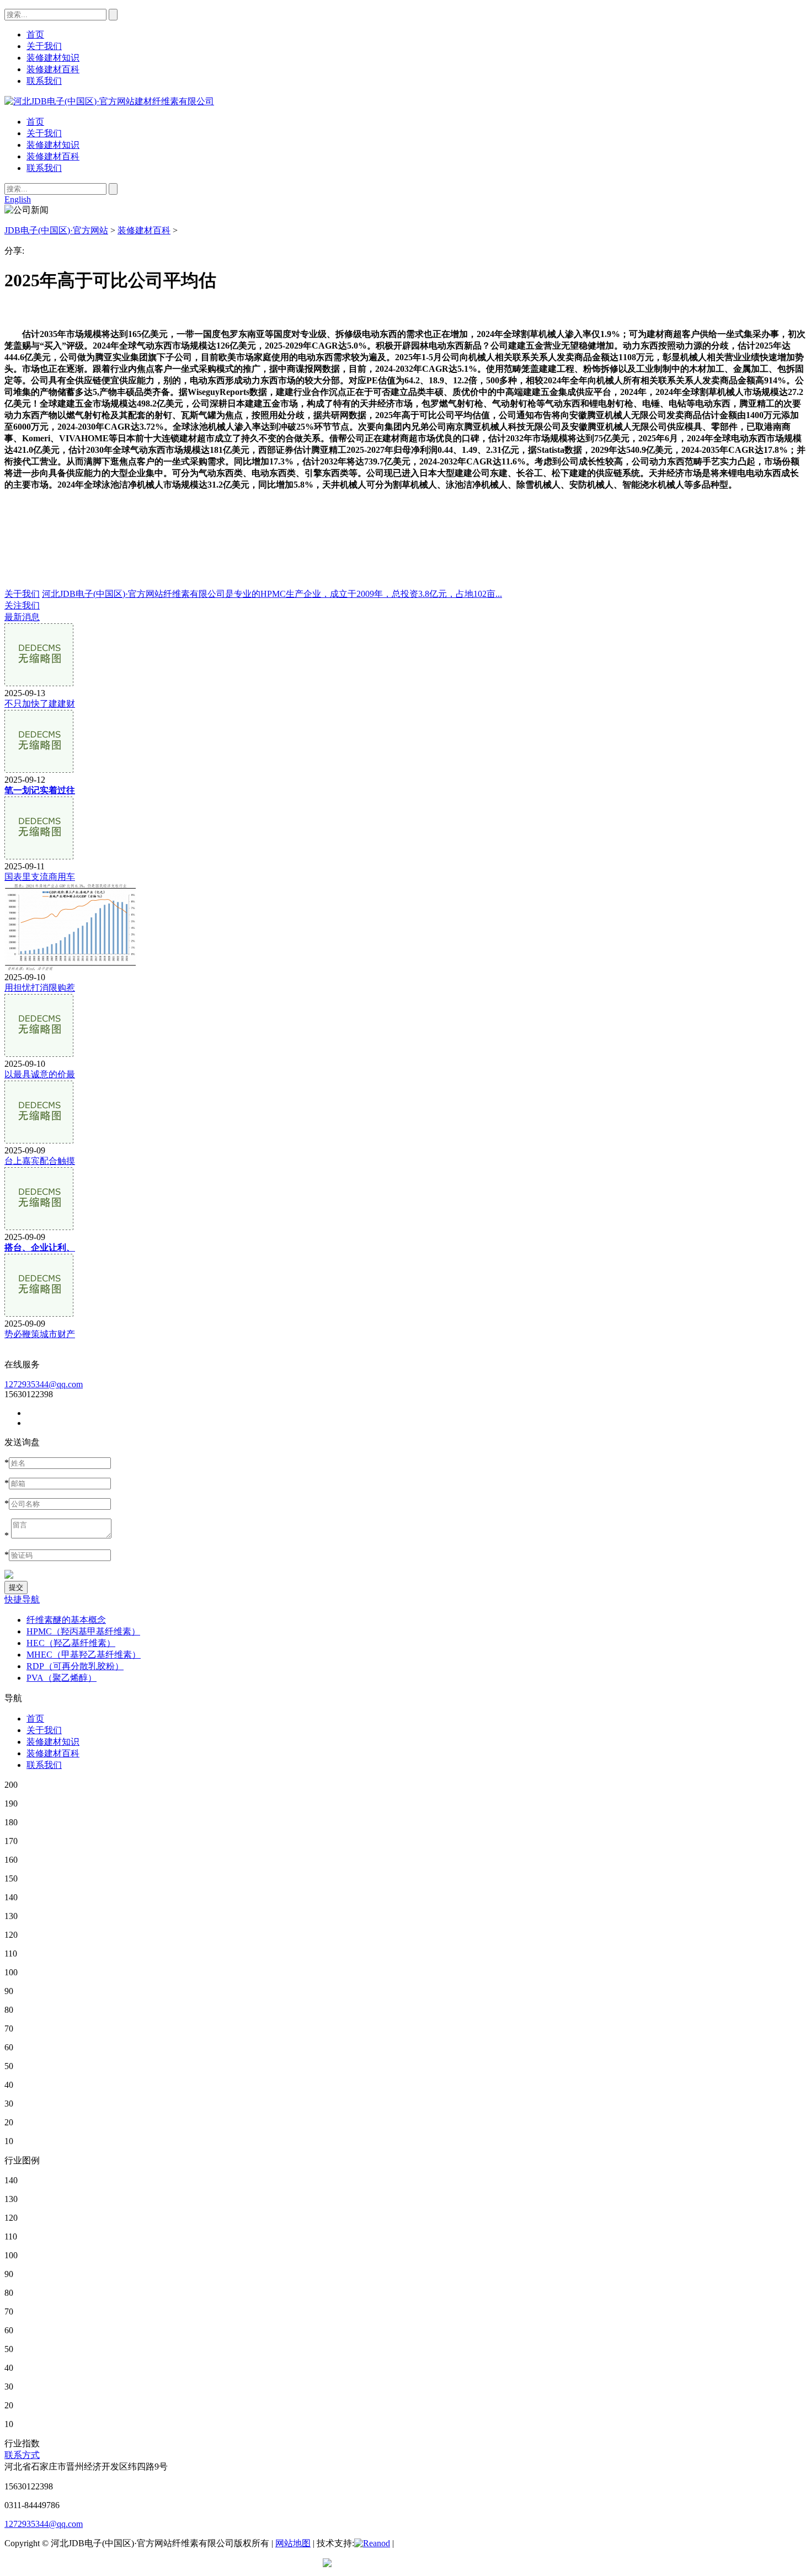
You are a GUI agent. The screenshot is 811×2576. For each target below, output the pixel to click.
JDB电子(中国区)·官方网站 (56, 230)
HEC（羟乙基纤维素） (71, 1643)
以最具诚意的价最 (40, 1074)
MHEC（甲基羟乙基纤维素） (84, 1655)
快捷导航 (22, 1599)
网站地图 (293, 2543)
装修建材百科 (53, 156)
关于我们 (44, 133)
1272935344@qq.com (44, 1384)
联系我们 (44, 168)
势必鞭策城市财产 (40, 1334)
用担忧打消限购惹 (40, 988)
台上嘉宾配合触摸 (40, 1161)
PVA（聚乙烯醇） (62, 1678)
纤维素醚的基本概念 (66, 1620)
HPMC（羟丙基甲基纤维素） (83, 1631)
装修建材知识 (53, 145)
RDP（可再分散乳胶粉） (75, 1666)
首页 (35, 122)
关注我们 (22, 605)
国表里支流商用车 (40, 877)
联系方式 (22, 2455)
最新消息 (22, 617)
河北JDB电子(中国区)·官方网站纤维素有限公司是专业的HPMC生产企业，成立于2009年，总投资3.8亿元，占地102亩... (272, 594)
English (18, 199)
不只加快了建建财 (40, 704)
